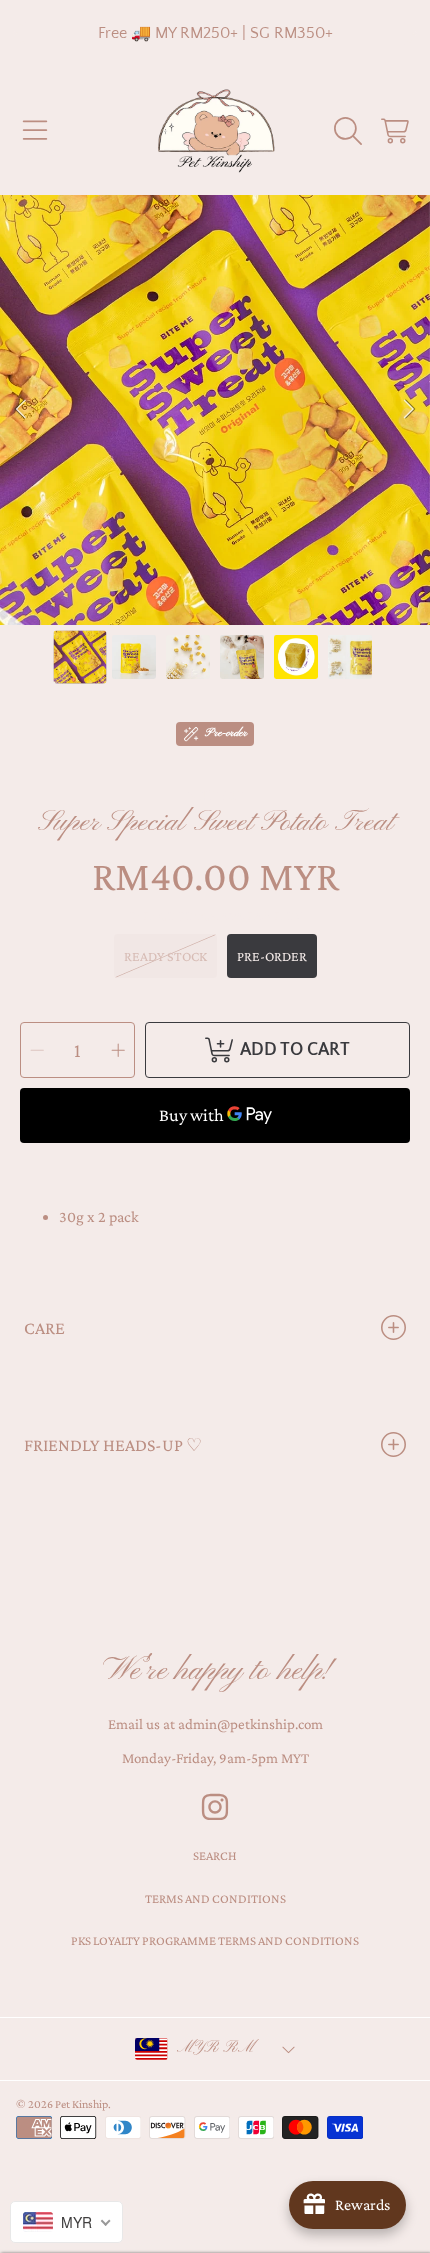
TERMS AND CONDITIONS (215, 1898)
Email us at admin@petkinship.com (215, 1724)
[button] (35, 131)
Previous (21, 410)
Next (409, 410)
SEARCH (215, 1855)
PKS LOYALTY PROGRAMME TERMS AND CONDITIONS (215, 1940)
